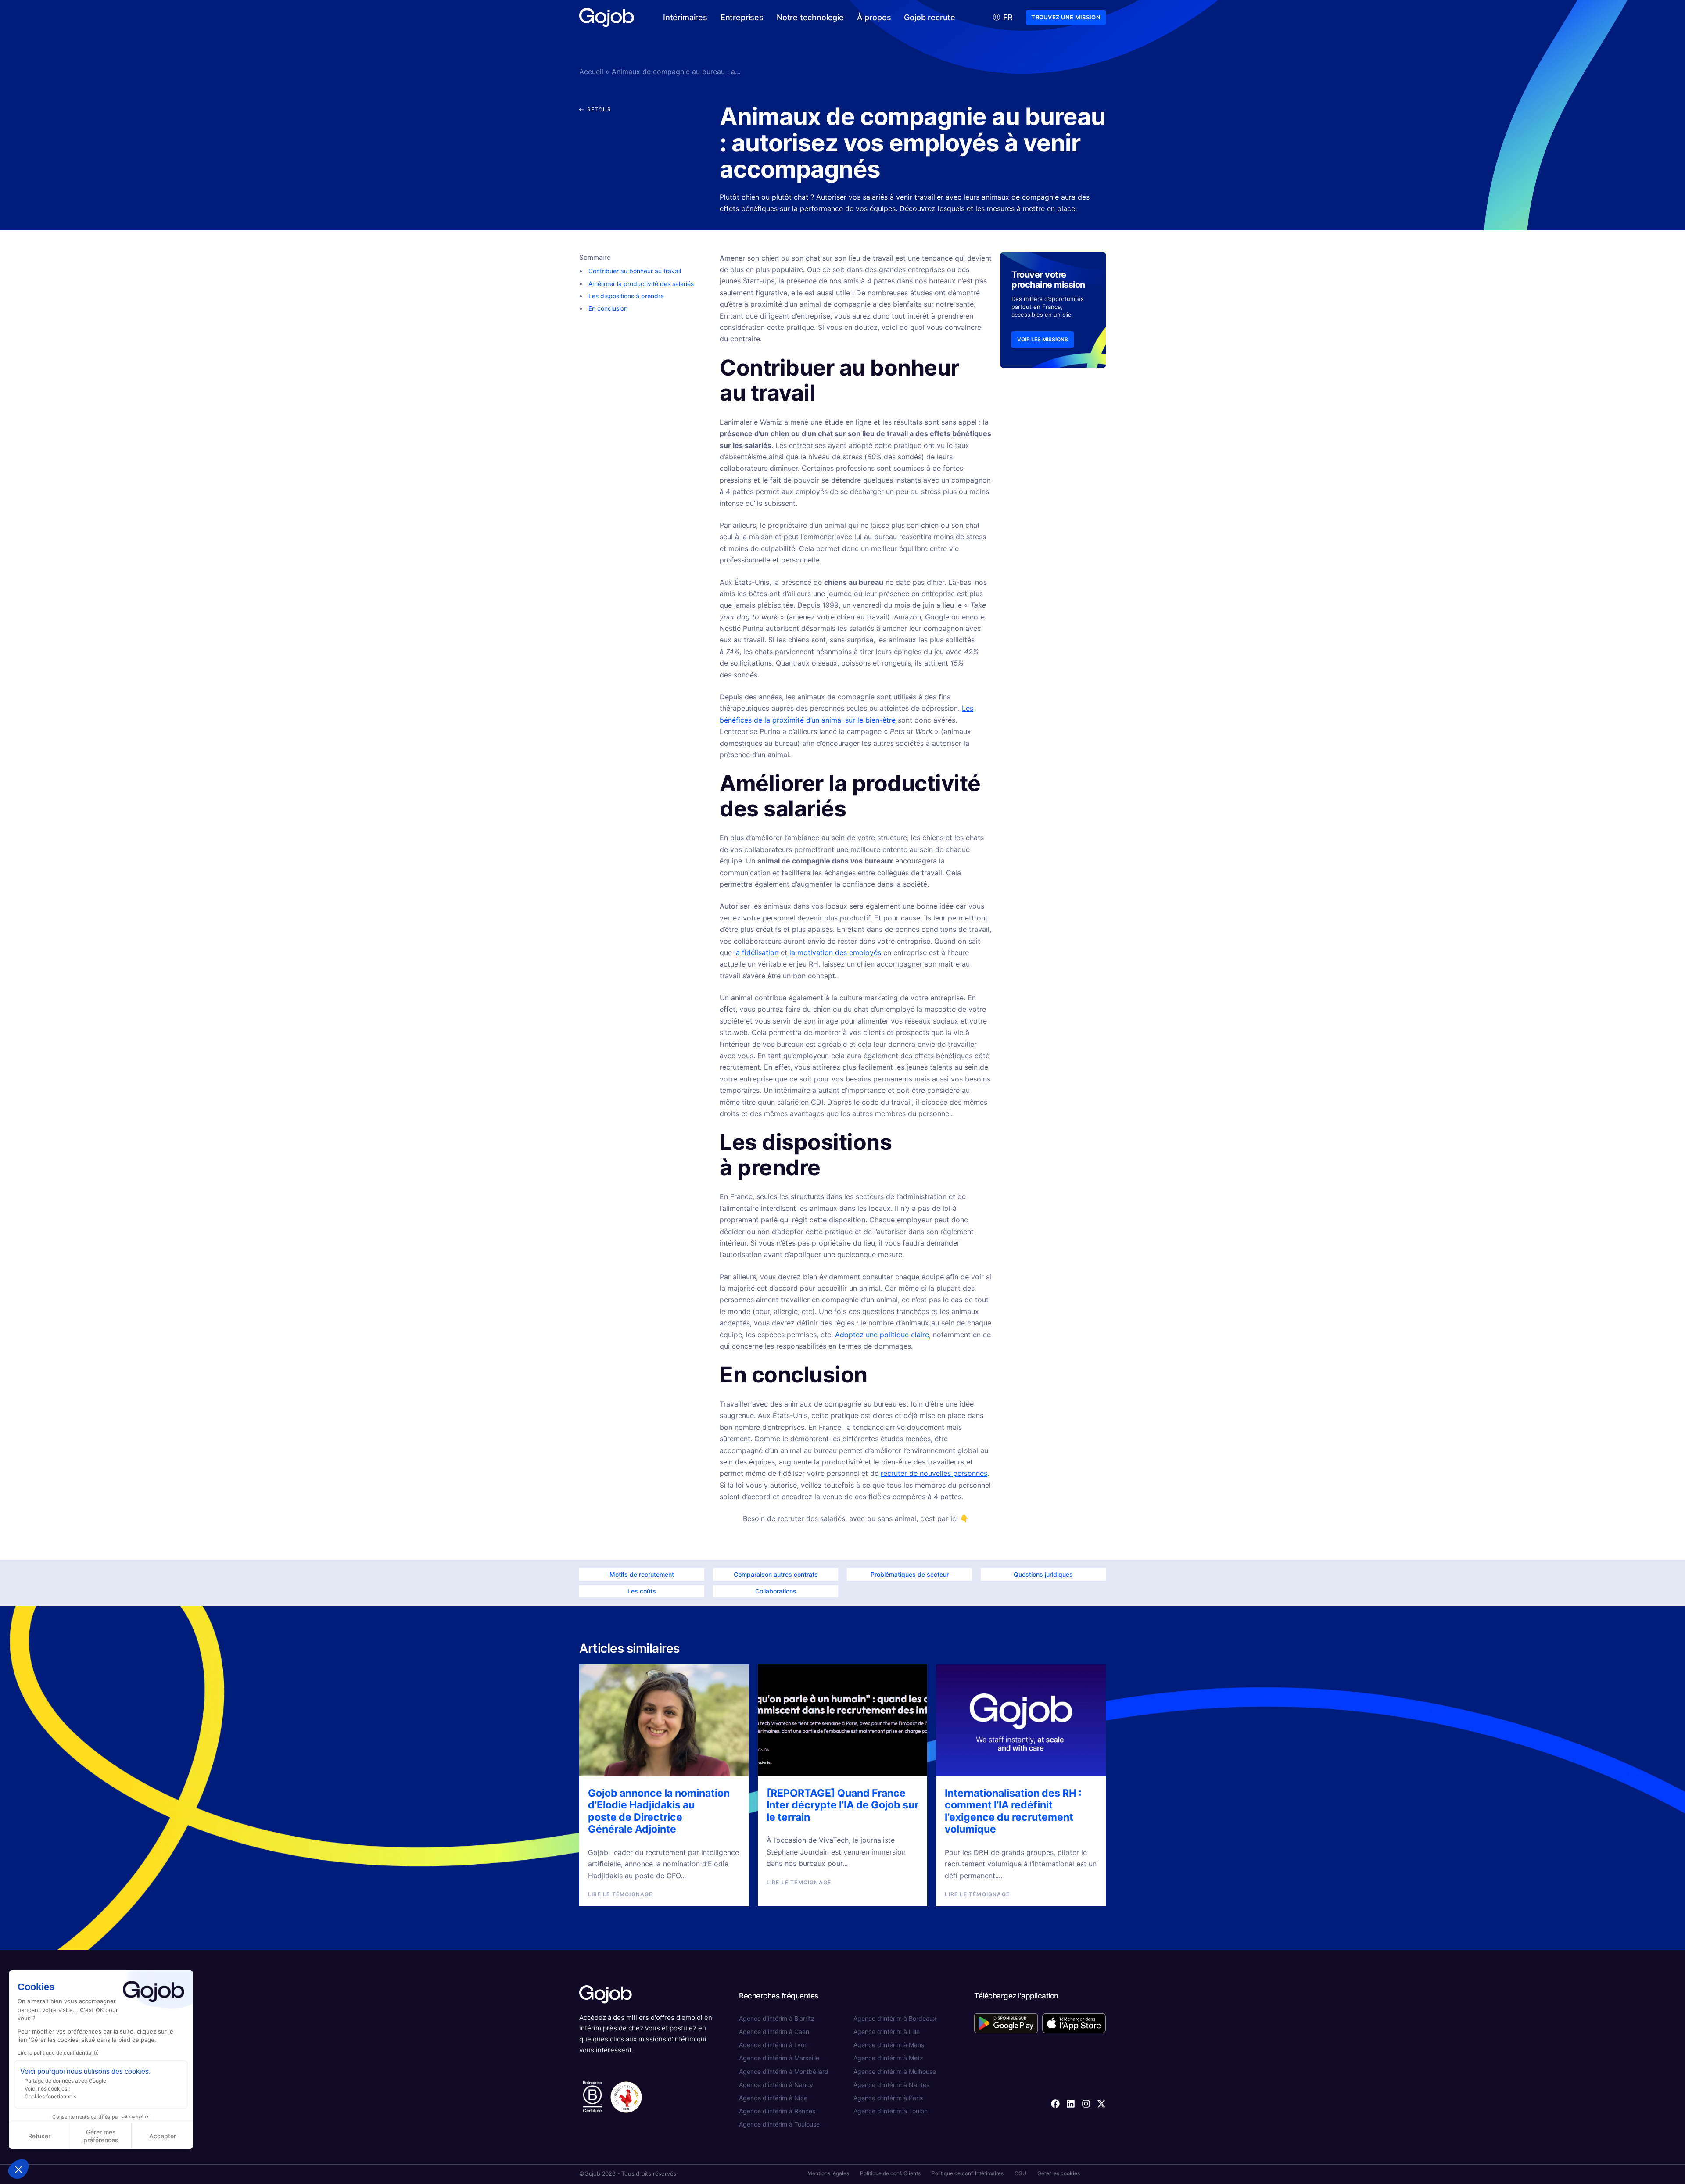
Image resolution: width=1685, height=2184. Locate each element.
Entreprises (742, 17)
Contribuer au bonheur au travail (635, 271)
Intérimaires (685, 17)
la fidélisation (756, 952)
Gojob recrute (930, 17)
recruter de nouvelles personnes (934, 1473)
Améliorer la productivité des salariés (641, 284)
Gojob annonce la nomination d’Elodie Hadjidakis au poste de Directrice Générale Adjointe (659, 1811)
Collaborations (776, 1591)
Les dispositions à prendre (626, 296)
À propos (874, 17)
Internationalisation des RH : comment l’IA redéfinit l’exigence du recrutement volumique (1013, 1811)
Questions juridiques (1043, 1574)
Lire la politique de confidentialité (58, 2053)
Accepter (163, 2136)
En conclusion (608, 308)
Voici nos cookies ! (47, 2089)
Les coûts (642, 1591)
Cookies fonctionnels (50, 2096)
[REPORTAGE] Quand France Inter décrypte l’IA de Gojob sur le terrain (842, 1805)
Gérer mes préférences (101, 2136)
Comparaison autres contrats (776, 1574)
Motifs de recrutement (642, 1574)
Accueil (591, 72)
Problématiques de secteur (910, 1574)
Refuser (39, 2136)
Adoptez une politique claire (882, 1335)
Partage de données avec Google (65, 2081)
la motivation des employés (835, 952)
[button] (18, 2169)
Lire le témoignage (620, 1894)
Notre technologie (810, 17)
